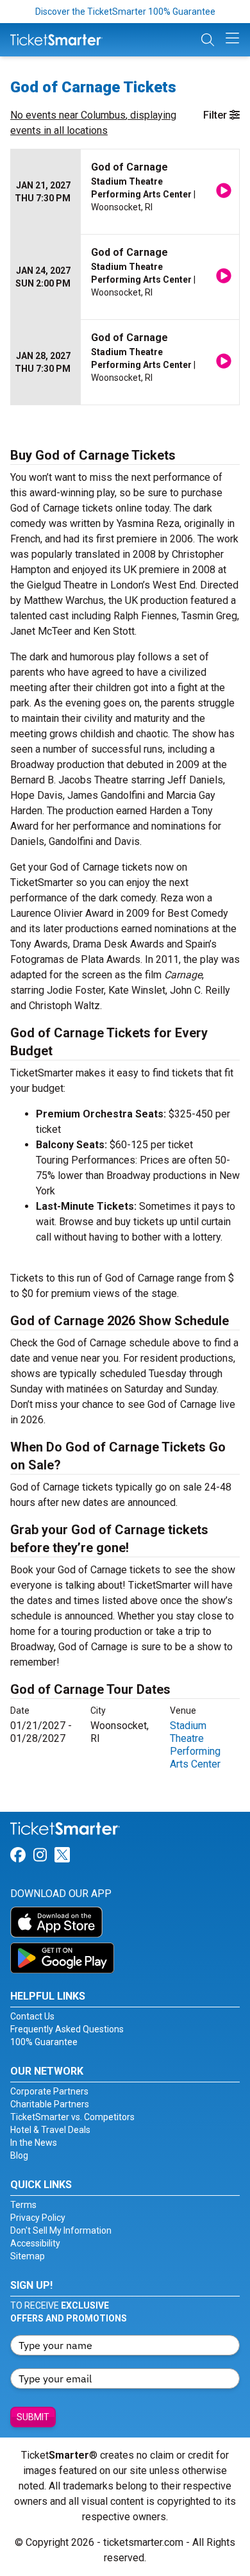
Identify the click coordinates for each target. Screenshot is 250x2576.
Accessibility (35, 2243)
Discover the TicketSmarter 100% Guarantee (125, 12)
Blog (19, 2155)
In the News (34, 2143)
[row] (125, 192)
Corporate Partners (49, 2091)
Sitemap (28, 2256)
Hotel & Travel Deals (50, 2130)
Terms (23, 2205)
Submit (33, 2417)
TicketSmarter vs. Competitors (72, 2117)
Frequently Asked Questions (67, 2029)
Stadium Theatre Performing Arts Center (195, 1745)
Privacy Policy (38, 2218)
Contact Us (32, 2016)
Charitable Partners (50, 2104)
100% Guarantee (44, 2042)
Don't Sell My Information (61, 2230)
